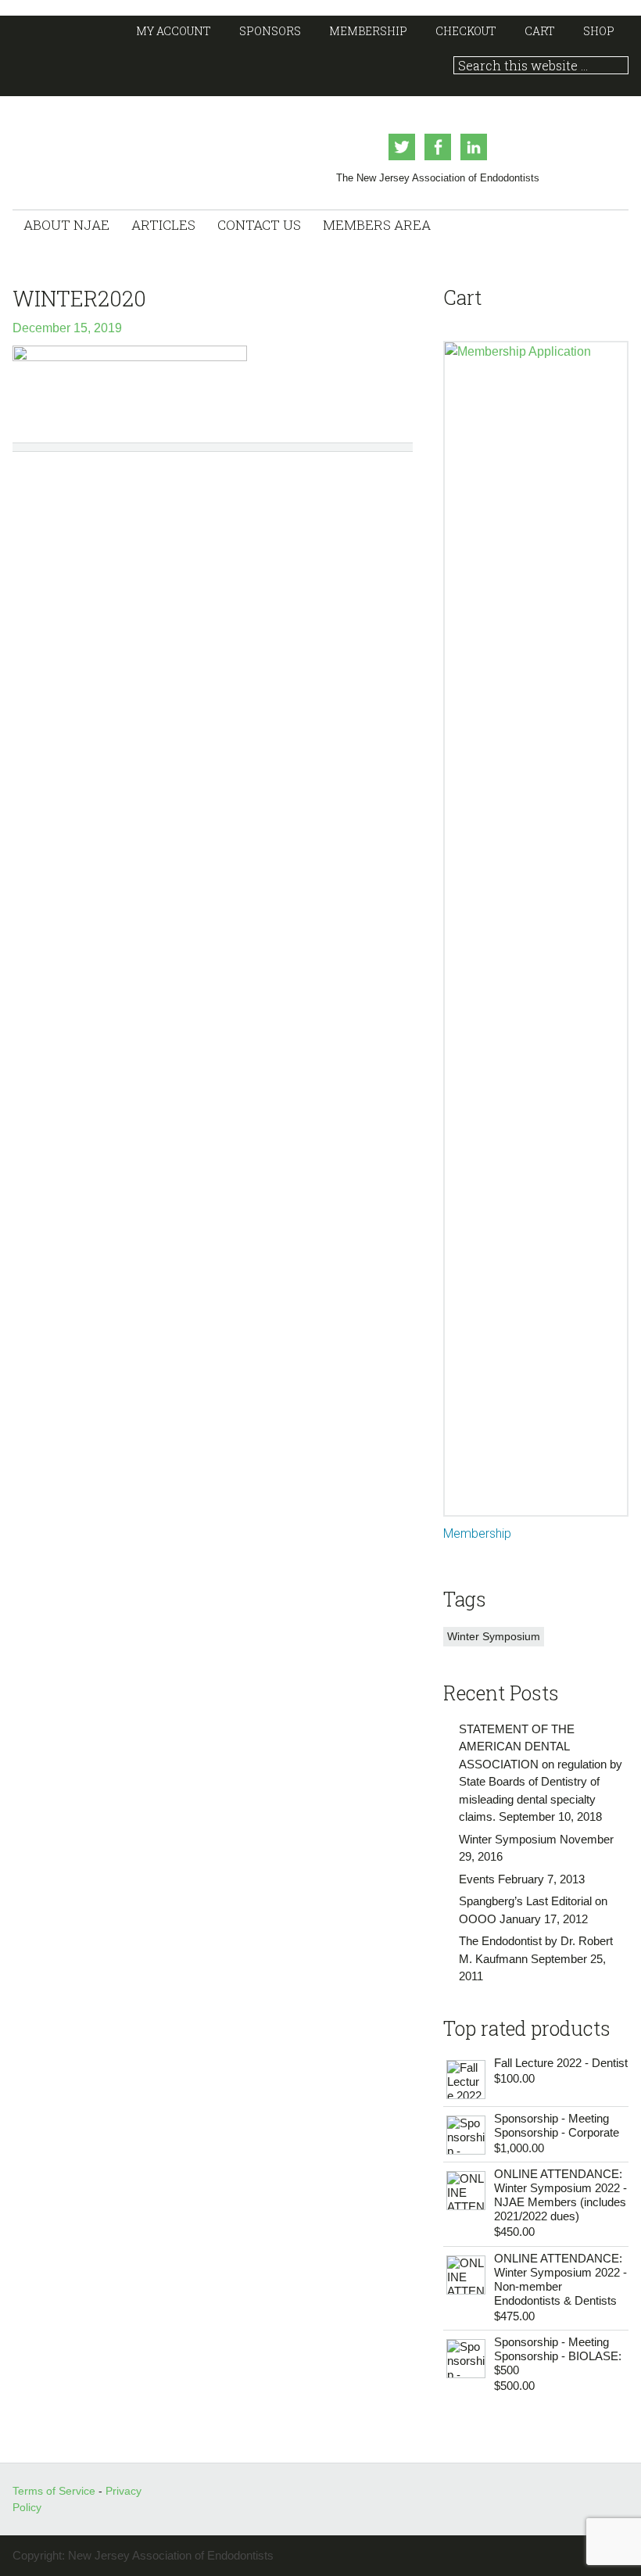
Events (477, 1879)
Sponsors (270, 31)
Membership (368, 31)
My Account (174, 31)
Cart (540, 31)
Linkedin (474, 147)
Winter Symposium (494, 1636)
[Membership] (535, 929)
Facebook (438, 147)
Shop (599, 31)
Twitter (402, 147)
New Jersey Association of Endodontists (123, 147)
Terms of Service (56, 2491)
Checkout (466, 31)
